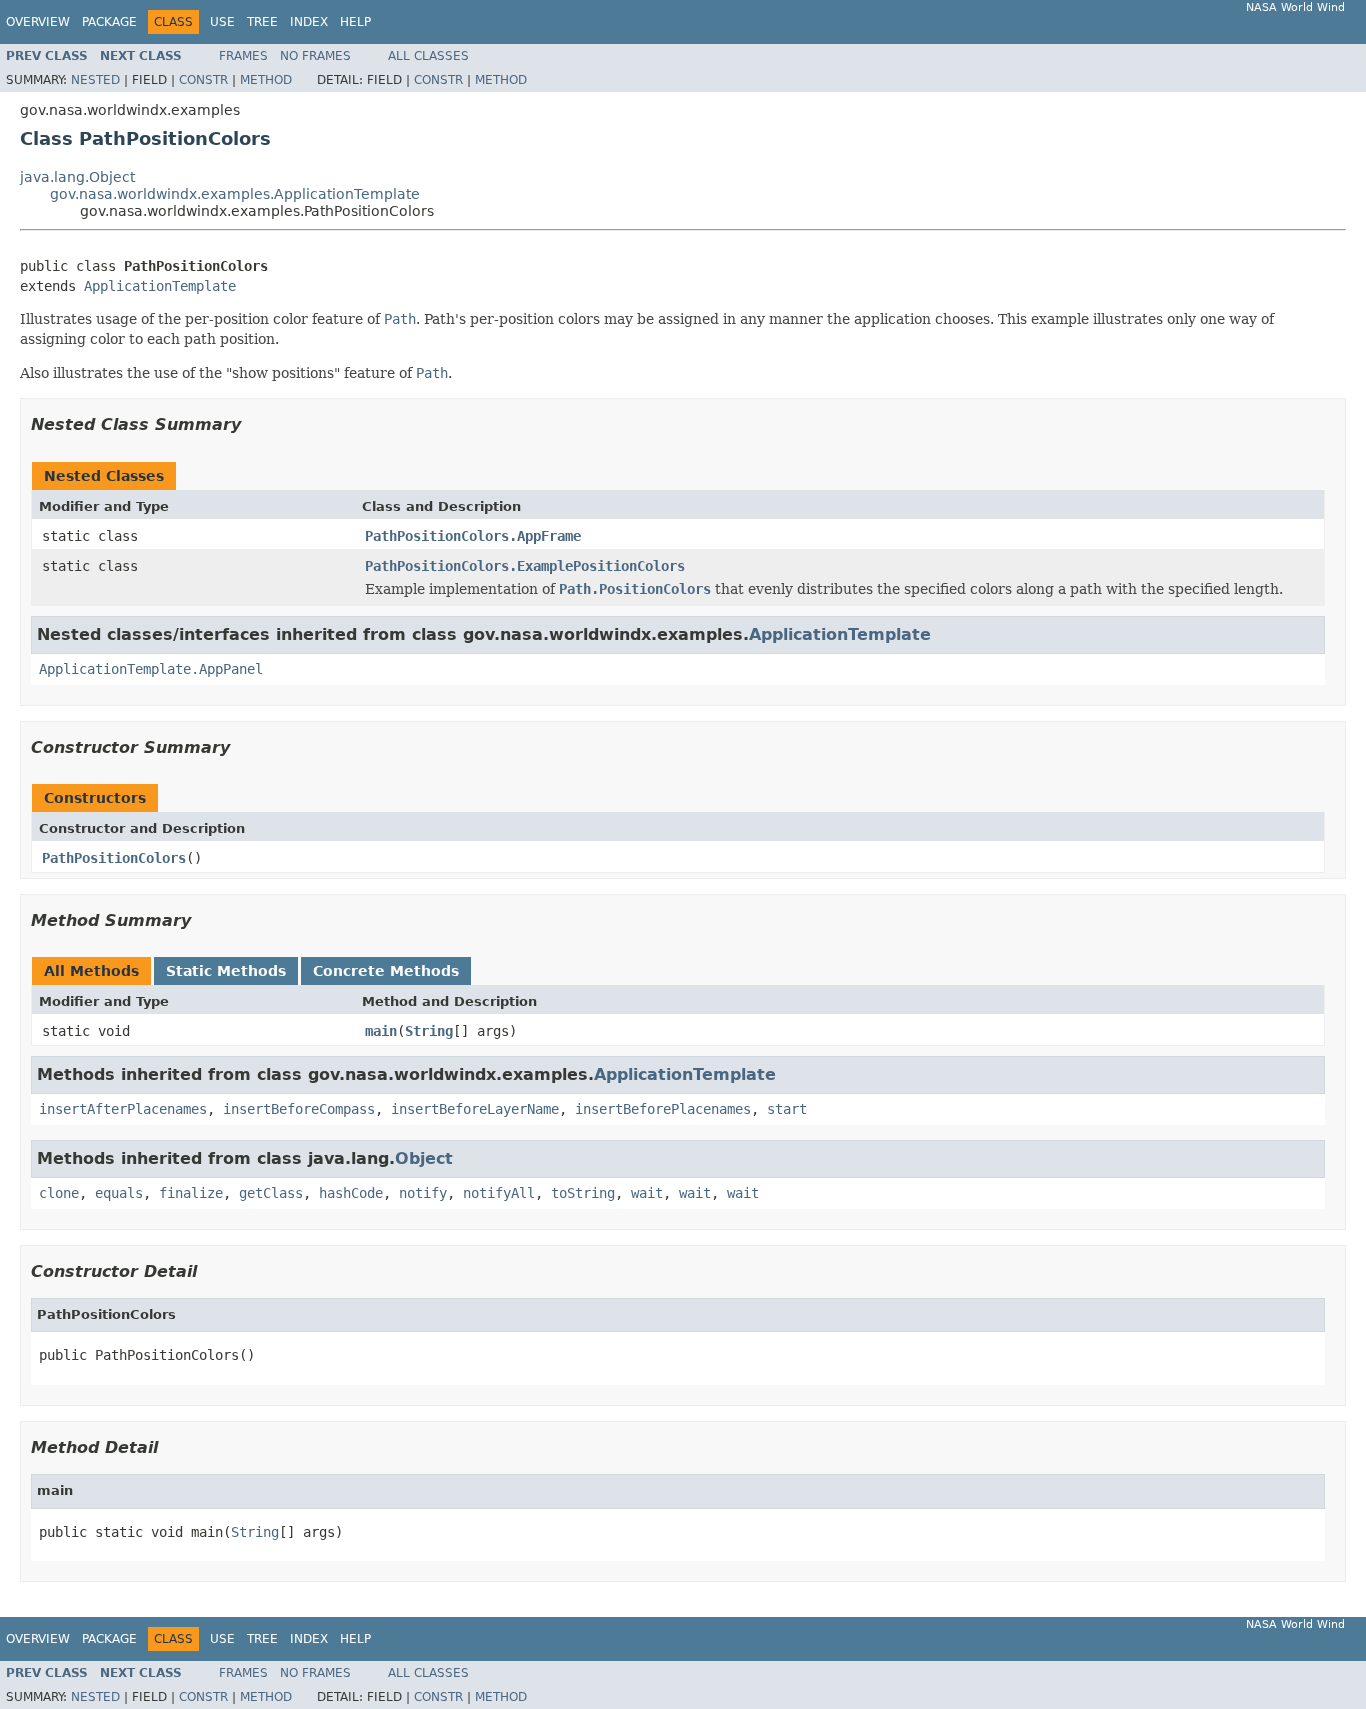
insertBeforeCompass (299, 1109)
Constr (203, 80)
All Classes (428, 56)
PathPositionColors (114, 858)
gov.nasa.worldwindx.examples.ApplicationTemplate (235, 194)
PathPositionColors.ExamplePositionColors (525, 566)
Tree (262, 22)
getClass (271, 1193)
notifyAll (499, 1193)
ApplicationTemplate (160, 286)
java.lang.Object (77, 177)
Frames (243, 56)
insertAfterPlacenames (123, 1109)
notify (423, 1193)
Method (266, 80)
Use (222, 22)
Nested (95, 80)
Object (424, 1158)
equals (119, 1193)
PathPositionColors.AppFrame (473, 536)
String (429, 1031)
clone (59, 1193)
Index (309, 22)
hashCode (351, 1193)
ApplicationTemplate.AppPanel (151, 669)
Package (109, 22)
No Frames (315, 56)
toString (583, 1193)
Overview (38, 22)
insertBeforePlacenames (663, 1109)
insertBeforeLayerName (475, 1109)
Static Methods (226, 971)
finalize (191, 1193)
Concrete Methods (386, 971)
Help (355, 22)
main (381, 1031)
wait (647, 1193)
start (787, 1109)
